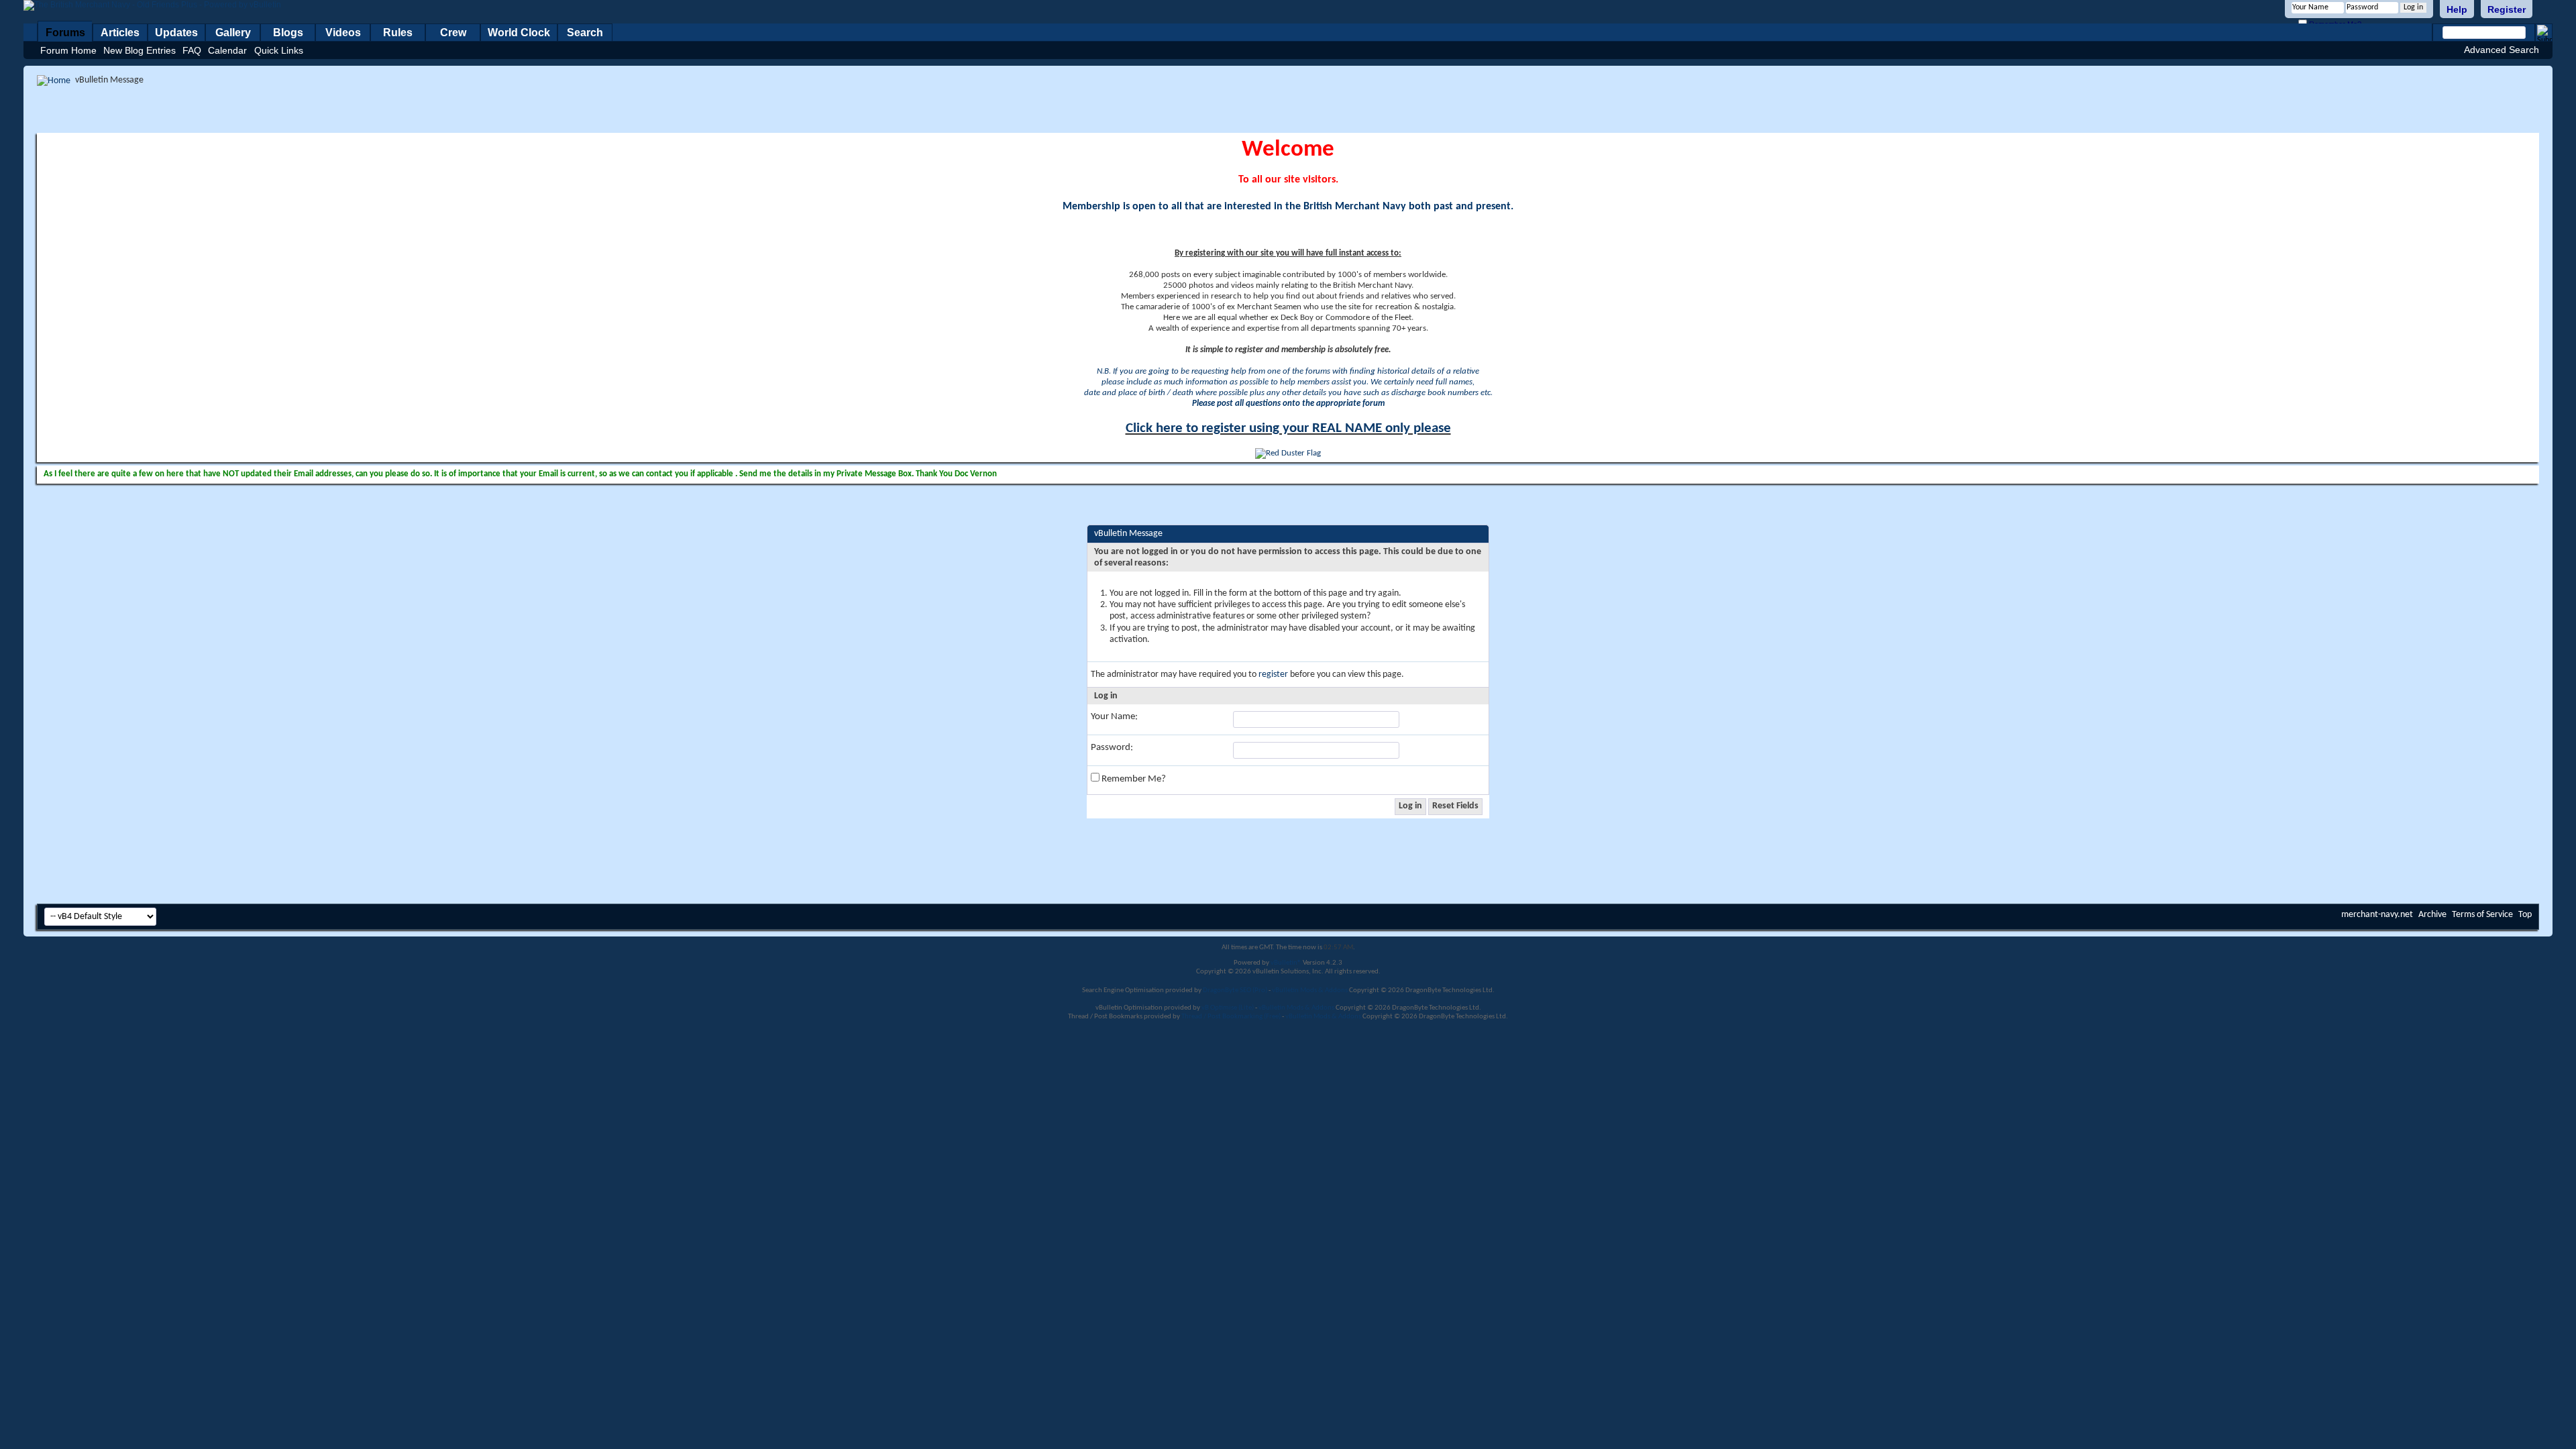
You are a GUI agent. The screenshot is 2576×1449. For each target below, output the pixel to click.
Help (2457, 9)
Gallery (233, 33)
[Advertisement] (1288, 109)
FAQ (192, 50)
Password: (1112, 748)
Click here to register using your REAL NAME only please (1288, 428)
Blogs (288, 33)
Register (2507, 9)
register (1273, 675)
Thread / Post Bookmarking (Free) (1231, 1017)
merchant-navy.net (2377, 915)
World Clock (519, 33)
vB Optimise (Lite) (1228, 1008)
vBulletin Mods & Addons (1310, 990)
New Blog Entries (140, 50)
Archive (2432, 915)
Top (2525, 915)
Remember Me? (1133, 779)
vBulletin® (1286, 963)
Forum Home (68, 50)
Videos (343, 33)
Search (585, 33)
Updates (176, 33)
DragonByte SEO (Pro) (1235, 990)
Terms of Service (2482, 915)
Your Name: (1114, 717)
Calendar (227, 50)
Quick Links (279, 50)
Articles (120, 33)
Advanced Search (2502, 50)
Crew (453, 33)
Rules (398, 33)
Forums (65, 33)
